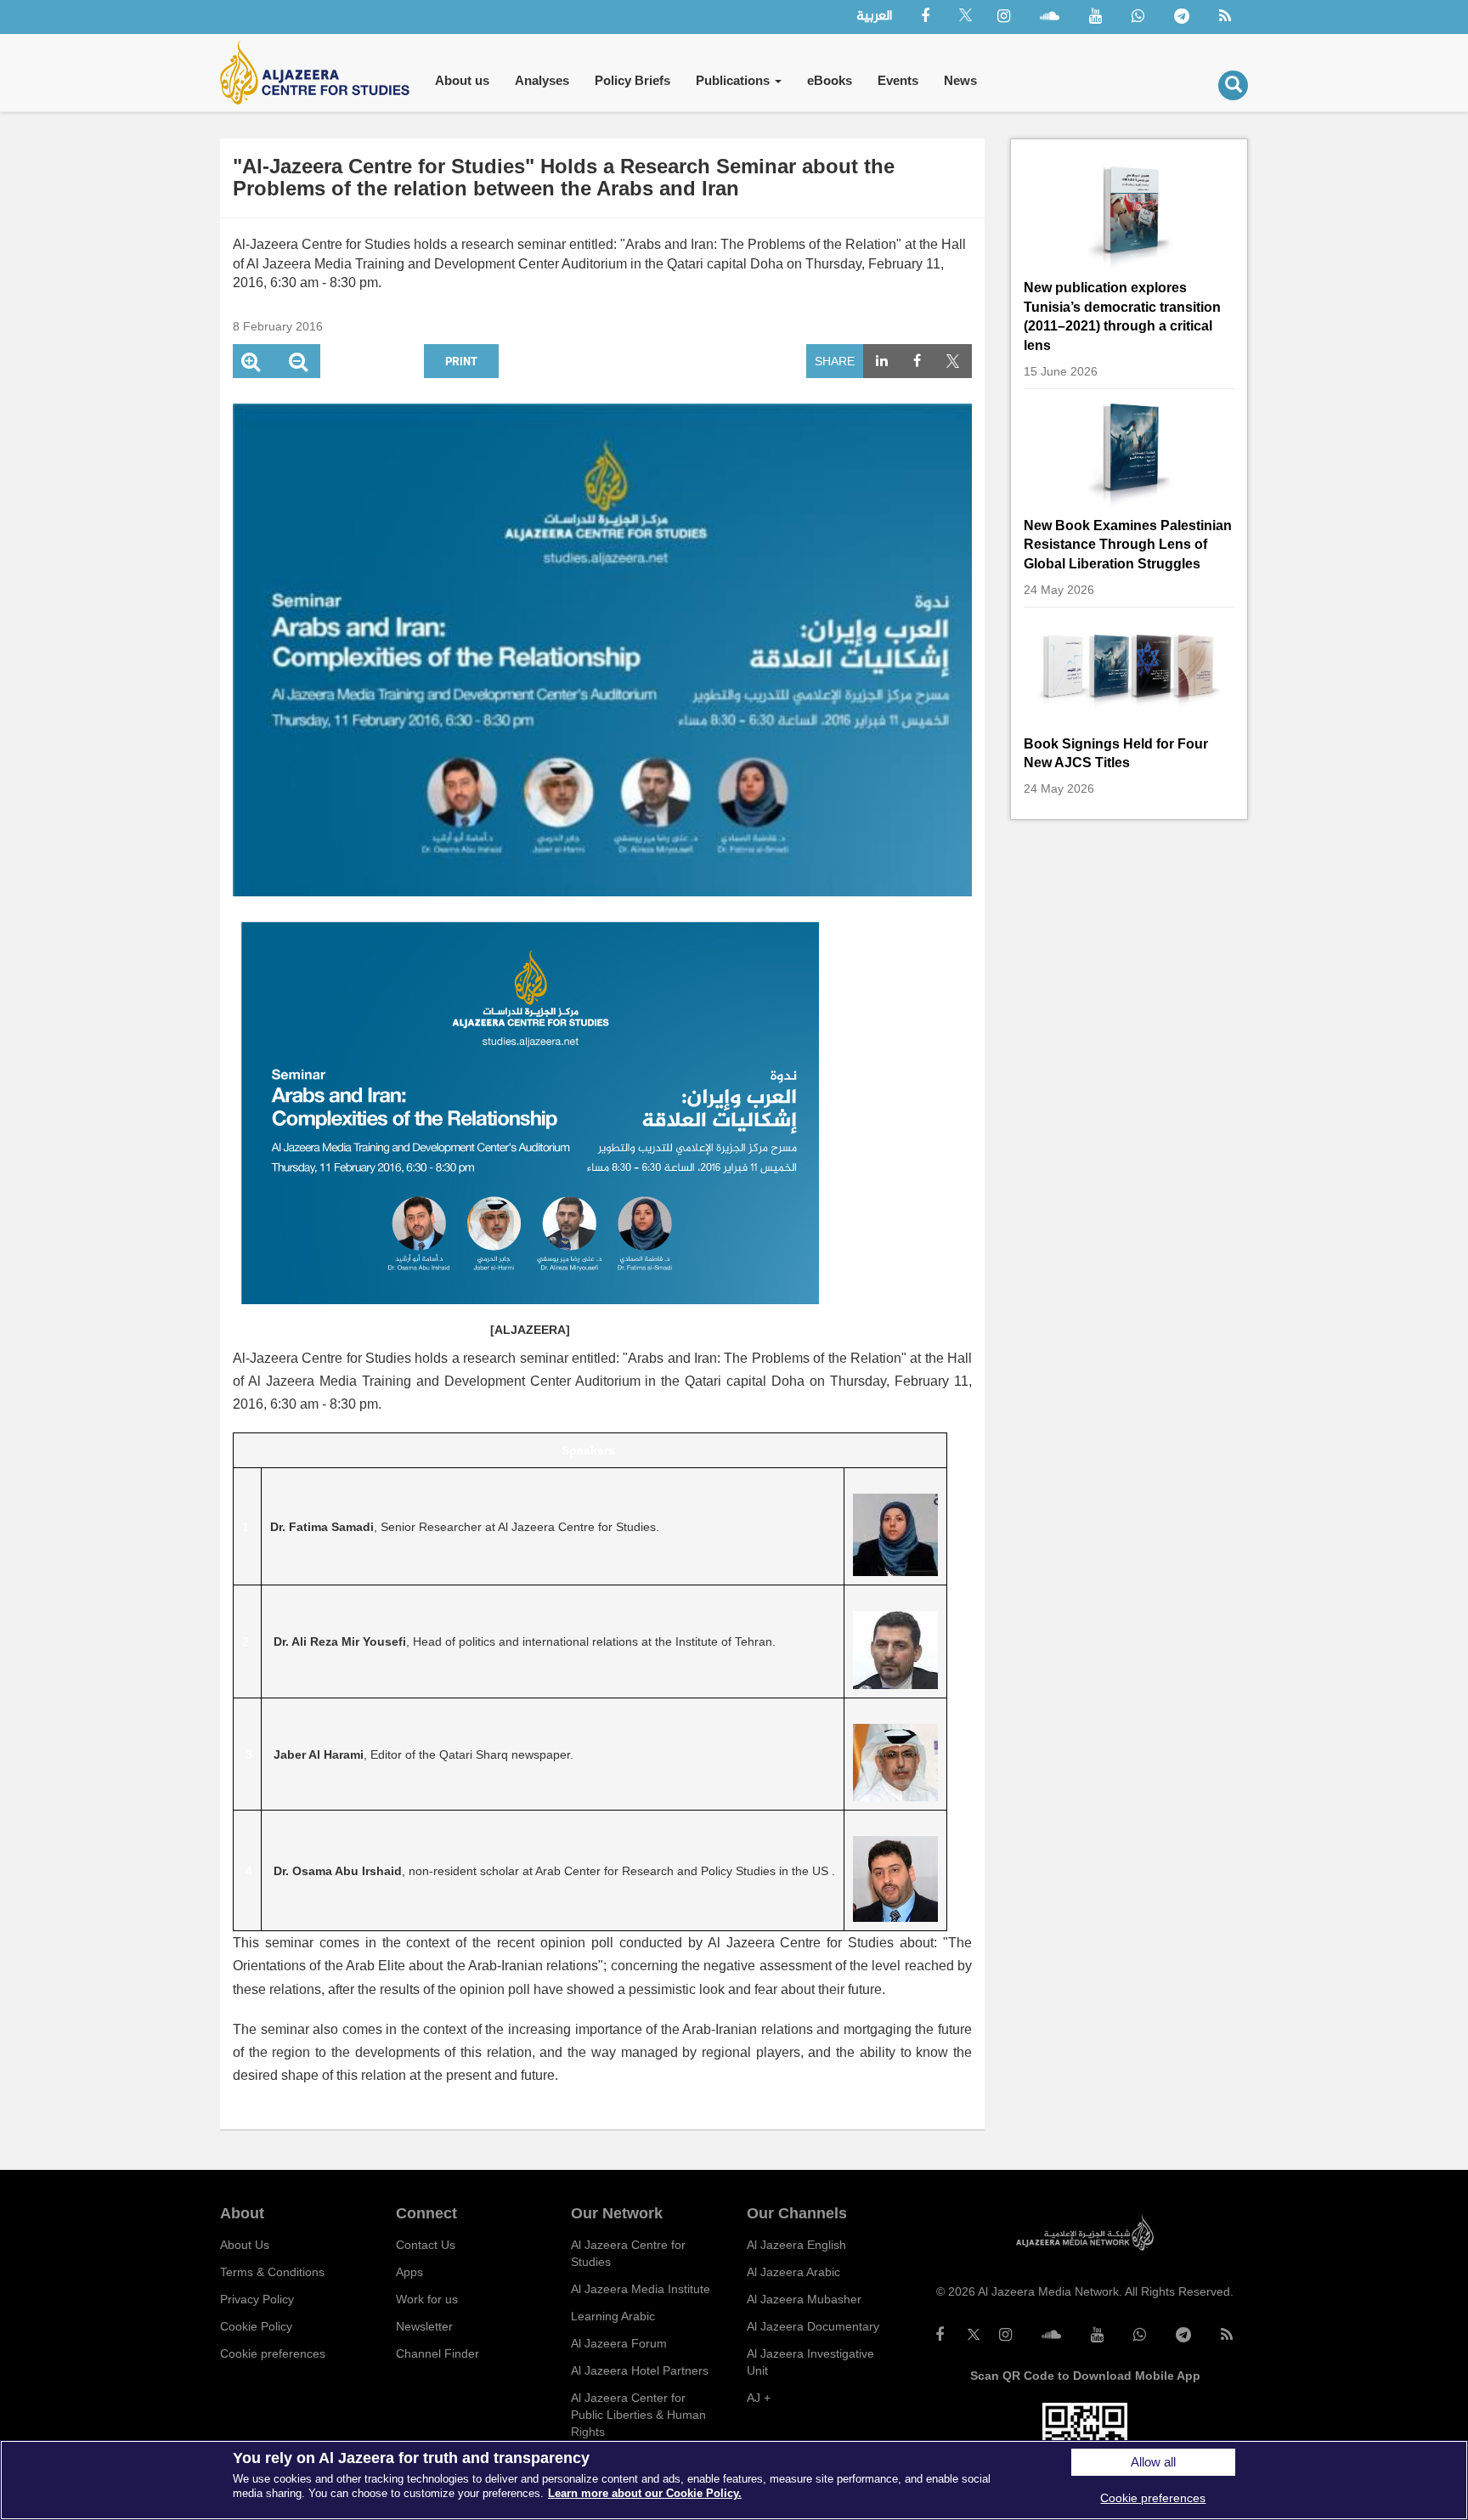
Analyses (542, 80)
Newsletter (424, 2326)
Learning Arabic (613, 2316)
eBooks (830, 80)
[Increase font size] (251, 364)
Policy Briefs (632, 80)
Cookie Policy (256, 2326)
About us (462, 80)
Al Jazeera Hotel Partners (640, 2370)
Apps (409, 2272)
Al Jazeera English (796, 2245)
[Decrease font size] (298, 364)
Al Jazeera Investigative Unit (810, 2362)
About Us (245, 2245)
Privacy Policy (257, 2299)
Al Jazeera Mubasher (804, 2299)
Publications (734, 80)
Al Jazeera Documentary (813, 2326)
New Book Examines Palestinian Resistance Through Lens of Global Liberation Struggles (1128, 545)
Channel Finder (438, 2353)
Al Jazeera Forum (619, 2343)
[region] (734, 2480)
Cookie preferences (273, 2353)
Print (461, 361)
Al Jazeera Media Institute (641, 2289)
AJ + (759, 2398)
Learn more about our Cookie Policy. (645, 2493)
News (960, 80)
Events (898, 80)
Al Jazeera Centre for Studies (628, 2253)
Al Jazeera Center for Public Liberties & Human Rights (638, 2415)
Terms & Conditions (272, 2272)
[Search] (1233, 85)
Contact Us (426, 2245)
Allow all (1153, 2462)
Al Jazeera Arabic (793, 2272)
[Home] (321, 73)
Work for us (427, 2299)
